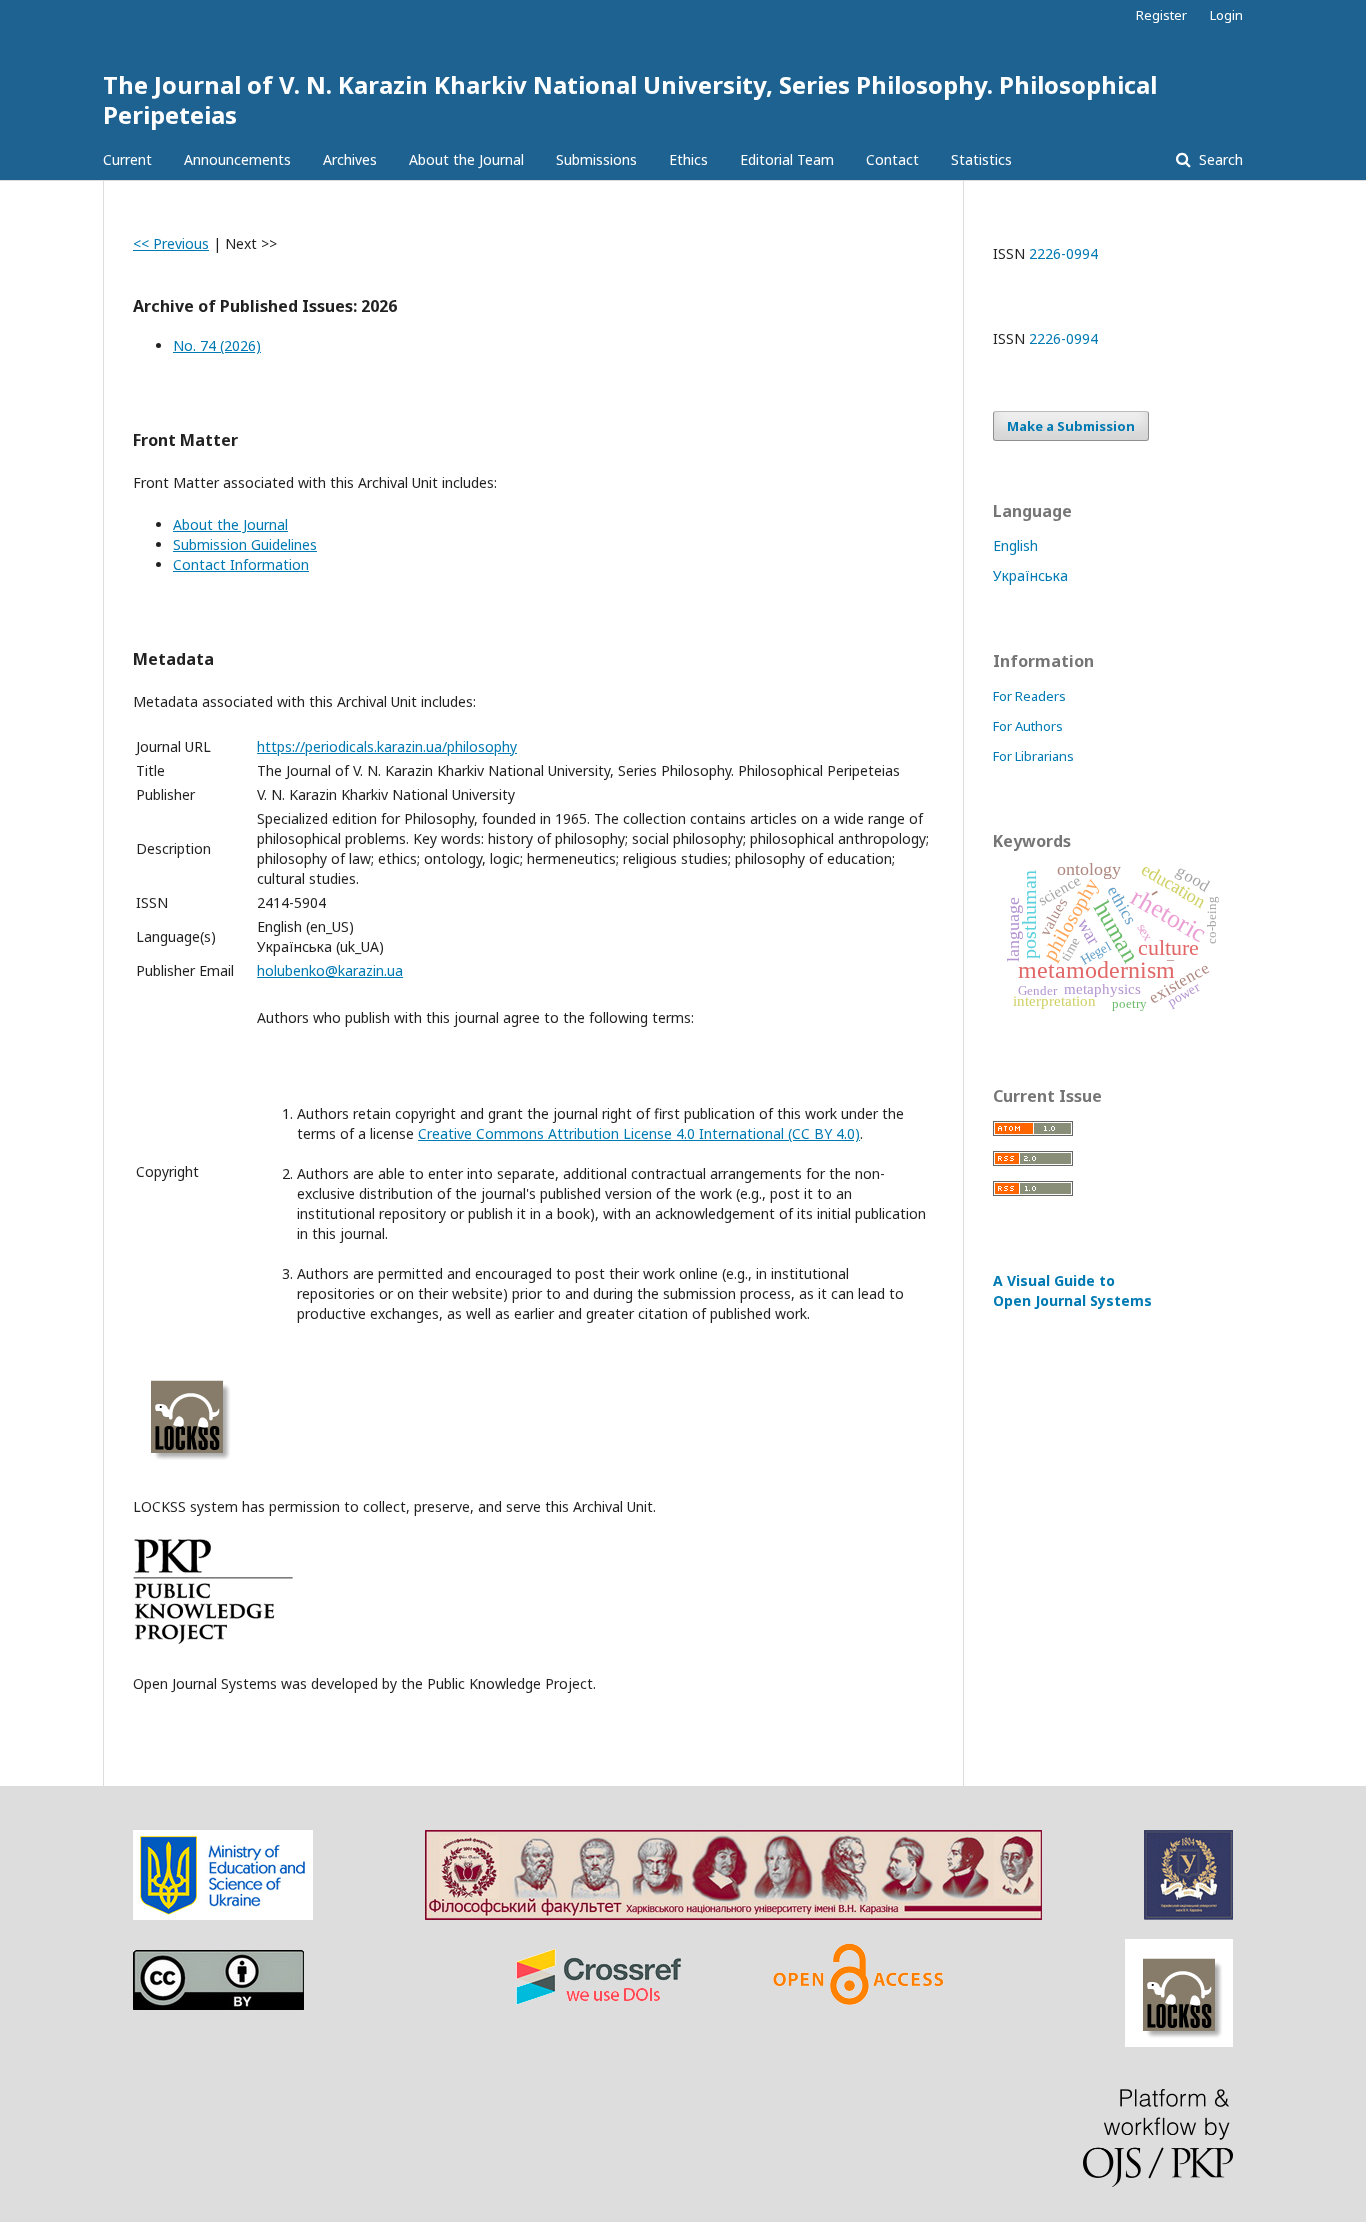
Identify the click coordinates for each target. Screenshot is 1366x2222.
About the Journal (466, 159)
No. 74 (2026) (217, 345)
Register (1161, 15)
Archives (350, 159)
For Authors (1028, 726)
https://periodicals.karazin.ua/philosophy (387, 746)
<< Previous (171, 243)
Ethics (688, 159)
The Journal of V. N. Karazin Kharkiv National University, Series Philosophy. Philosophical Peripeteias (630, 99)
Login (1226, 15)
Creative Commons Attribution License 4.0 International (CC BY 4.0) (639, 1133)
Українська (1030, 575)
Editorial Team (787, 159)
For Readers (1029, 696)
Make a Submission (1071, 426)
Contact (892, 159)
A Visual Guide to (1072, 1290)
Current (127, 159)
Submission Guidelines (245, 544)
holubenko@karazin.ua (330, 970)
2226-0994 (1063, 253)
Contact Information (241, 564)
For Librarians (1033, 756)
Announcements (237, 159)
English (1015, 545)
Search (1219, 159)
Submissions (596, 159)
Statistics (981, 159)
